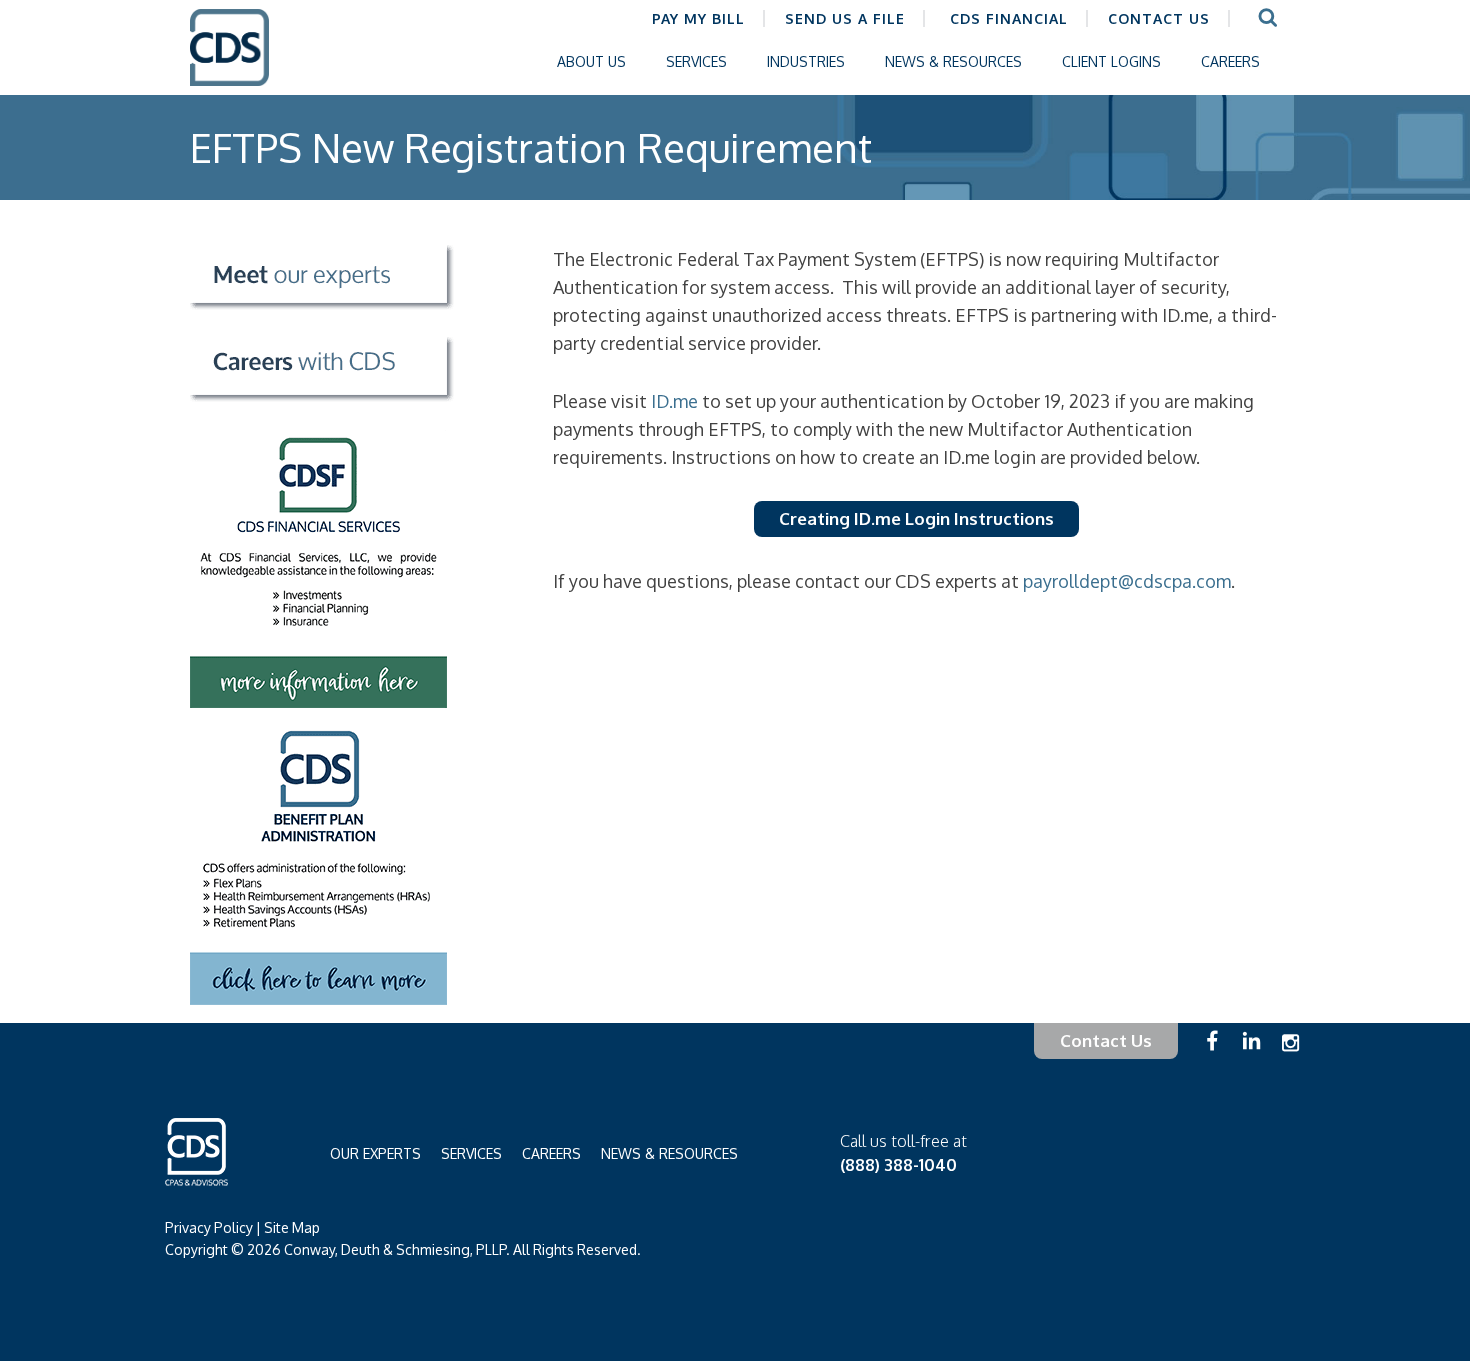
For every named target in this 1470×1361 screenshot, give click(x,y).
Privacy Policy (209, 1227)
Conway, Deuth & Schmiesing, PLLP (245, 62)
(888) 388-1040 (898, 1165)
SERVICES (471, 1153)
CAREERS (551, 1153)
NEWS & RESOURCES (669, 1153)
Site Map (292, 1227)
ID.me (674, 401)
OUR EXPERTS (375, 1153)
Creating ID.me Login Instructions (916, 518)
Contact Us (1106, 1040)
